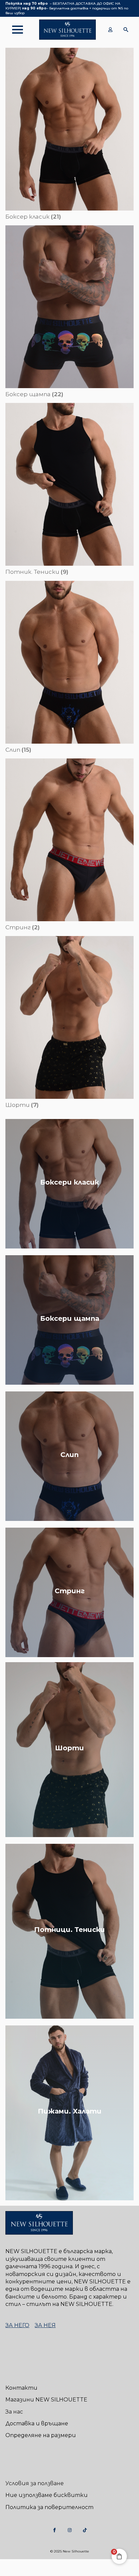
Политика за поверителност (49, 2507)
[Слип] (69, 1456)
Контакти (21, 2388)
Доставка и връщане (37, 2423)
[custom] (54, 2530)
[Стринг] (69, 1592)
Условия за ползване (35, 2483)
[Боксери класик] (69, 1184)
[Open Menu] (14, 30)
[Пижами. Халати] (69, 2113)
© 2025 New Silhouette (70, 2551)
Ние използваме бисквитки (47, 2495)
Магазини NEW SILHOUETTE (46, 2400)
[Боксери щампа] (69, 1320)
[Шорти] (69, 1750)
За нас (14, 2412)
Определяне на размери (41, 2435)
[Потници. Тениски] (69, 1931)
